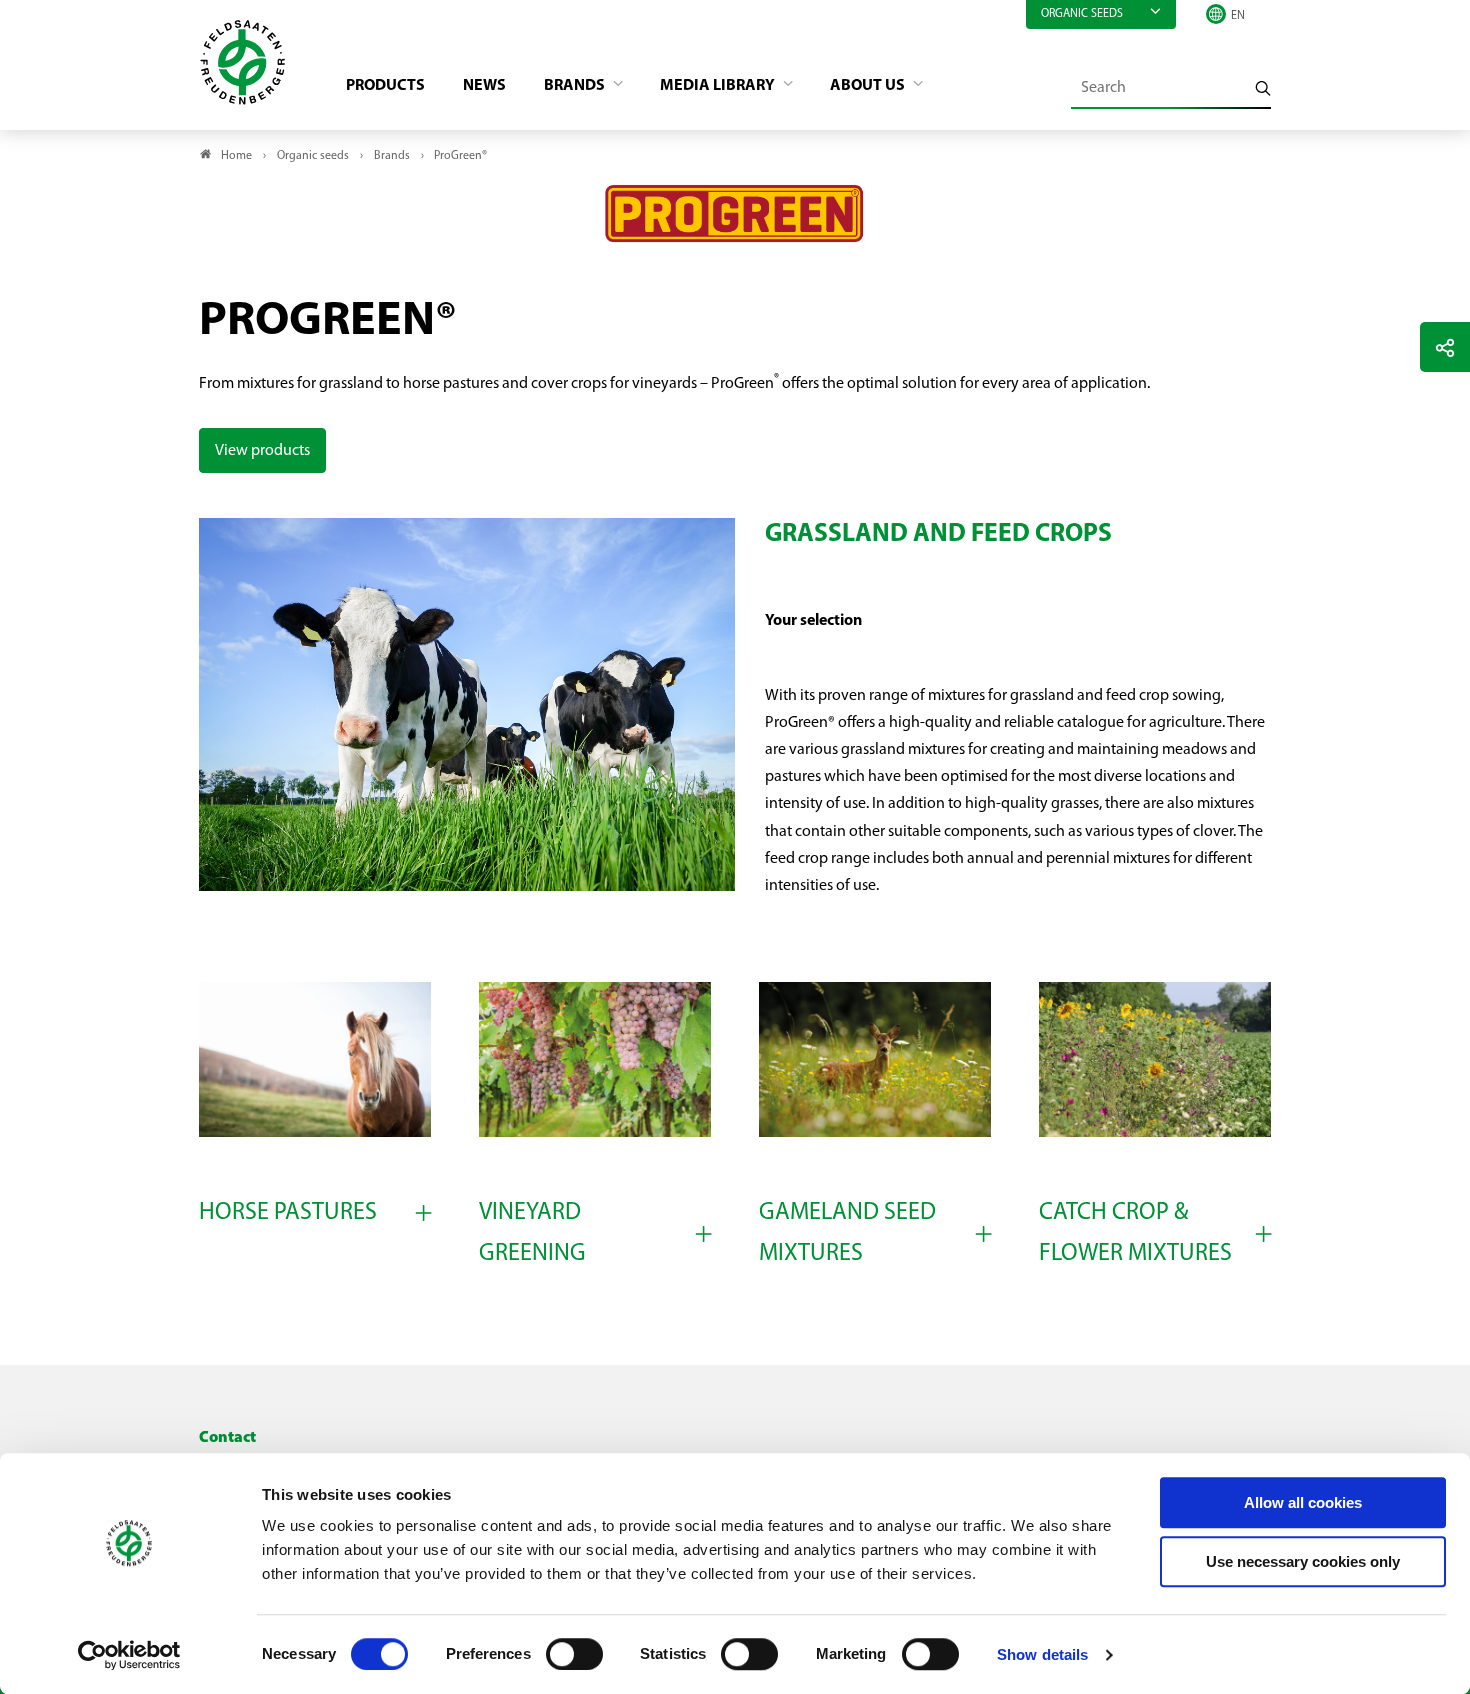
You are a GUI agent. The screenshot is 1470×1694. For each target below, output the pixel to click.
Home (236, 156)
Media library (719, 86)
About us (869, 86)
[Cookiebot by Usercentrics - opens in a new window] (129, 1655)
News (484, 86)
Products (385, 86)
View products (262, 451)
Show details (1042, 1654)
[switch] (574, 1654)
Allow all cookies (1303, 1502)
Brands (576, 86)
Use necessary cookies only (1303, 1561)
